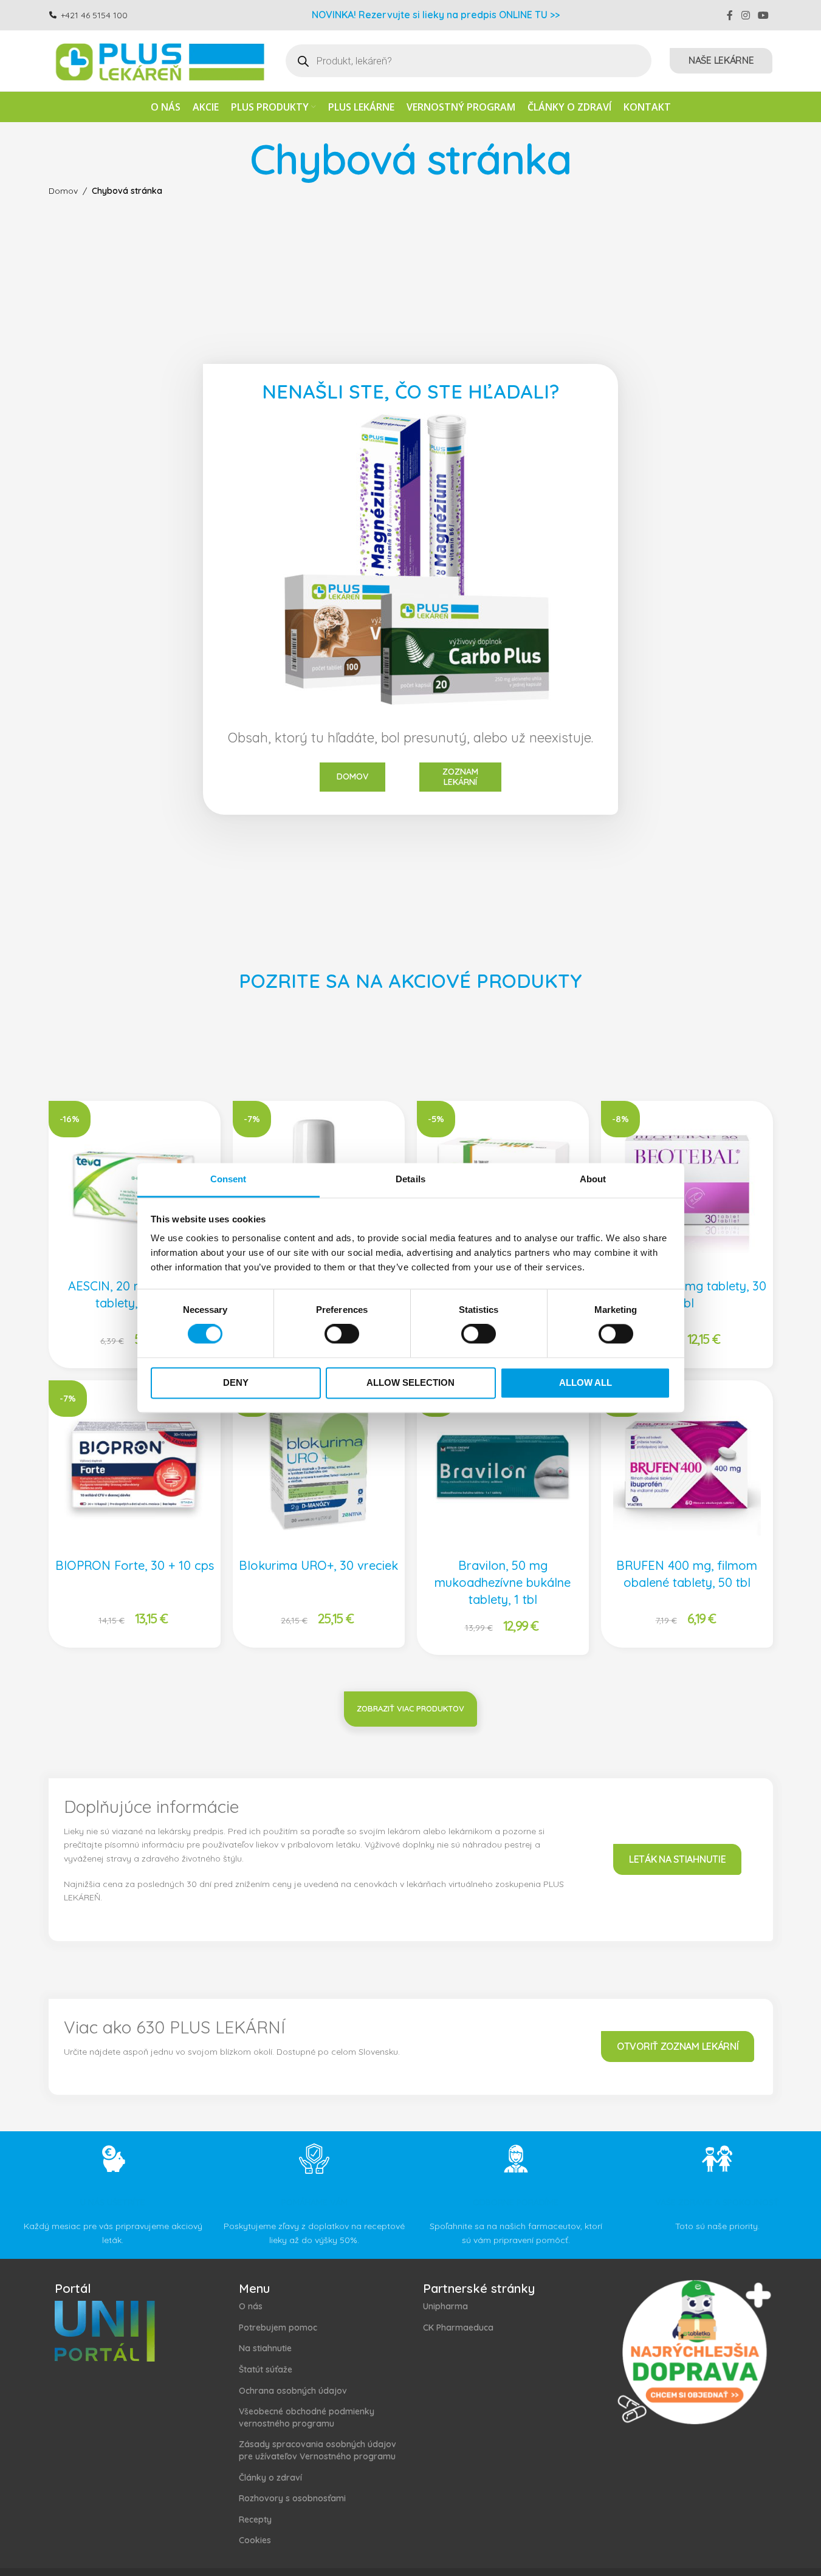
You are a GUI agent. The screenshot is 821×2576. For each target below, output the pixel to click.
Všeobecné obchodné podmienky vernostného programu (307, 2417)
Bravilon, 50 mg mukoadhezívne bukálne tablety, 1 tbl (503, 1582)
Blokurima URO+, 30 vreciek (318, 1565)
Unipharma (445, 2306)
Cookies (255, 2540)
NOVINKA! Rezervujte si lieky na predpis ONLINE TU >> (436, 15)
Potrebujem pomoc (278, 2328)
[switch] (342, 1334)
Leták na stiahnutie (677, 1859)
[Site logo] (158, 60)
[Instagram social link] (745, 15)
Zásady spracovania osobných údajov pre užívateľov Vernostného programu (318, 2450)
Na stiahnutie (265, 2348)
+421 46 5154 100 (94, 15)
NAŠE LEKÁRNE (721, 60)
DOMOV (352, 776)
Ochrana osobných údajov (293, 2391)
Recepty (255, 2519)
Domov (63, 191)
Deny (236, 1382)
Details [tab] (410, 1179)
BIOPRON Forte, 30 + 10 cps (135, 1565)
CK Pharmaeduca (458, 2328)
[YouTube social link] (763, 15)
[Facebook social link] (730, 15)
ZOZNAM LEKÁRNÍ (460, 777)
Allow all (586, 1382)
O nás (251, 2306)
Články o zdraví (270, 2478)
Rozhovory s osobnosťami (292, 2498)
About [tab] (593, 1179)
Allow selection (410, 1382)
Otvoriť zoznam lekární (678, 2046)
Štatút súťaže (266, 2369)
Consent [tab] (228, 1179)
